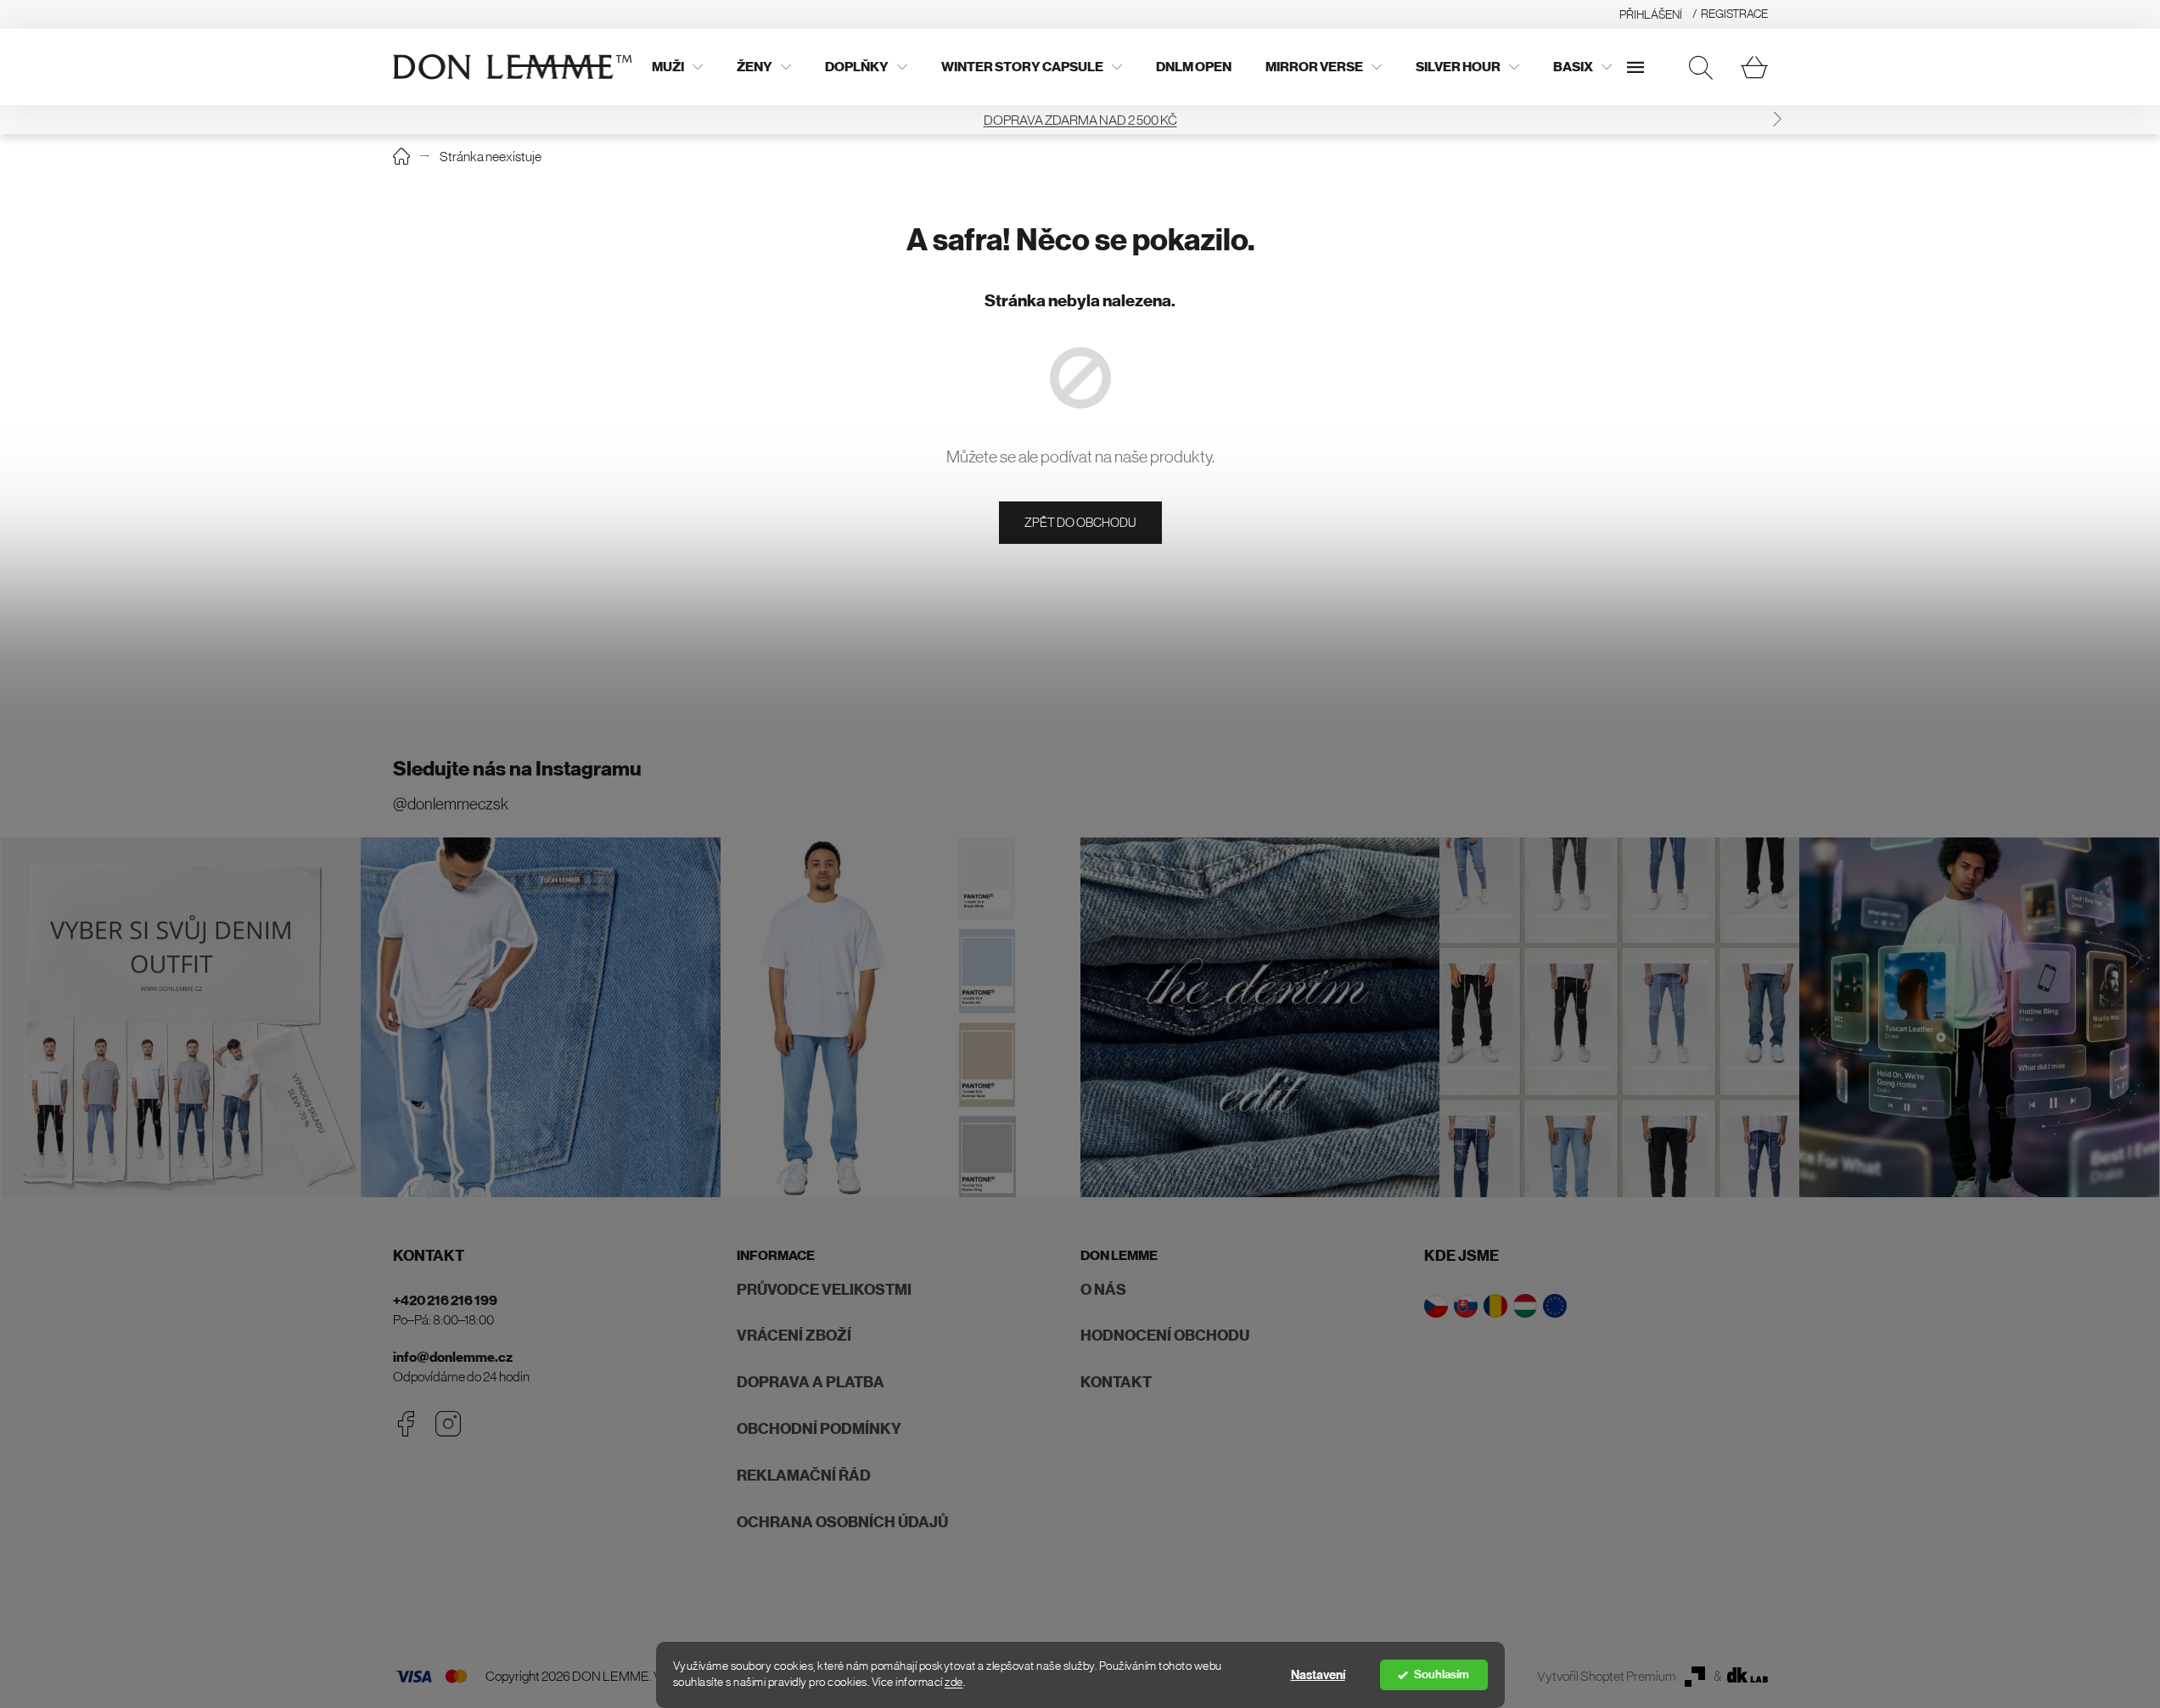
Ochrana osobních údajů (842, 1522)
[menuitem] (677, 67)
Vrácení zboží (794, 1336)
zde (954, 1682)
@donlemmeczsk (451, 804)
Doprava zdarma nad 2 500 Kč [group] (1080, 120)
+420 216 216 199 (445, 1300)
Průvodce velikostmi (824, 1290)
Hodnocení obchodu (1165, 1336)
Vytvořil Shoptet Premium (1607, 1676)
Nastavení (1318, 1675)
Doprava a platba (811, 1382)
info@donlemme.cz (453, 1357)
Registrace (1734, 14)
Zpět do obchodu (1080, 522)
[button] (1777, 119)
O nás (1103, 1290)
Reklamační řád (804, 1476)
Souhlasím (1442, 1674)
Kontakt (1116, 1382)
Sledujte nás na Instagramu (517, 769)
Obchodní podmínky (819, 1429)
